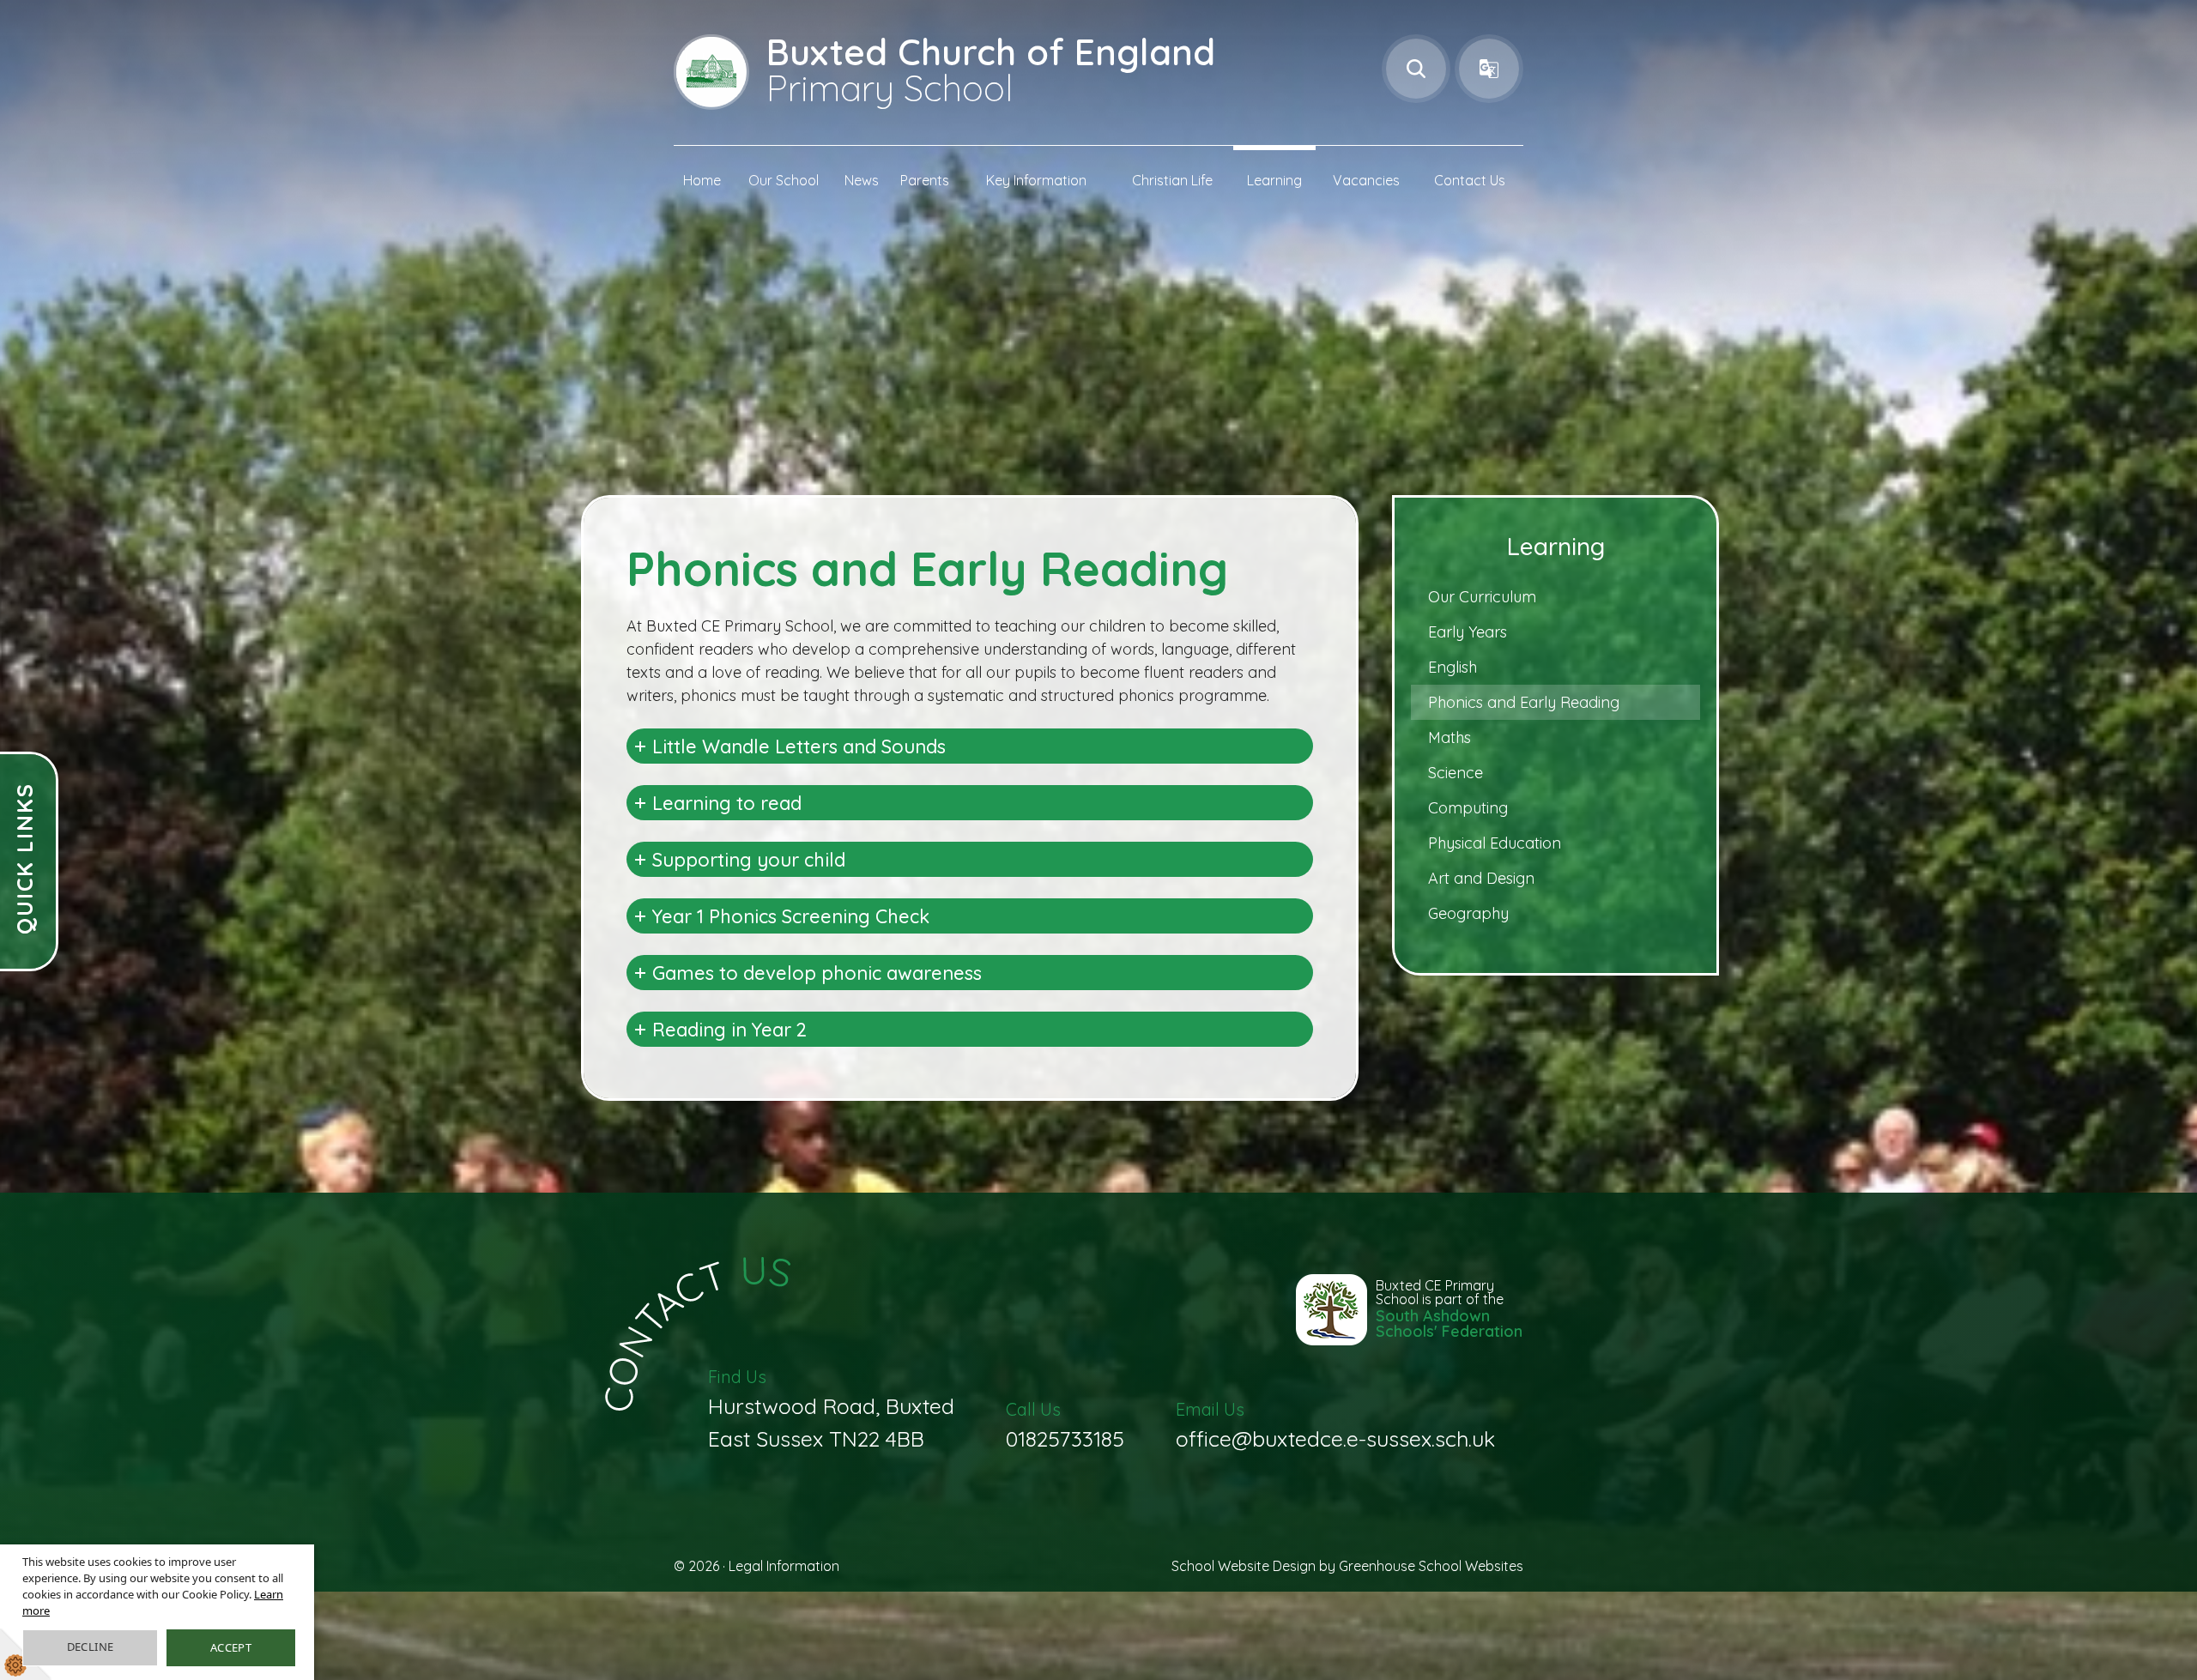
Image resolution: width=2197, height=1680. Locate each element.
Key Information (1036, 180)
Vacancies (1366, 180)
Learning (1274, 180)
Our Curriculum (1482, 597)
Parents (925, 180)
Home (702, 180)
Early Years (1468, 632)
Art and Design (1481, 878)
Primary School (991, 69)
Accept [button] (231, 1647)
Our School (784, 180)
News (862, 180)
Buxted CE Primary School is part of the (1449, 1310)
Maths (1450, 737)
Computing (1468, 808)
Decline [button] (91, 1647)
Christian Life (1172, 180)
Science (1456, 773)
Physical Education (1495, 843)
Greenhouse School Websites (1431, 1566)
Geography (1468, 913)
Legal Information (784, 1566)
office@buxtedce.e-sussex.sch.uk (1335, 1425)
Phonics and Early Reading (1524, 702)
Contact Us (1470, 180)
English (1453, 667)
